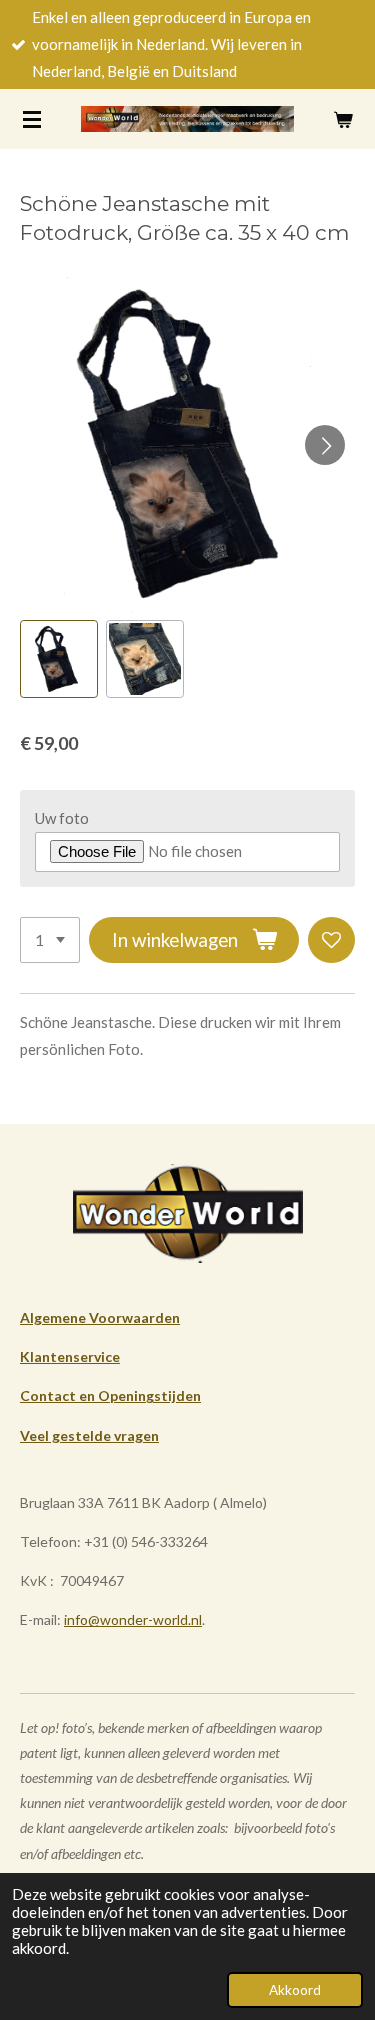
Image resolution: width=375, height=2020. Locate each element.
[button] (59, 659)
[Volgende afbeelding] (325, 445)
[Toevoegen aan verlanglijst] (331, 940)
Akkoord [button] (295, 1990)
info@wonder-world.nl (133, 1619)
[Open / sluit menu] (32, 119)
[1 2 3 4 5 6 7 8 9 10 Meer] (50, 940)
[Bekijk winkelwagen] (343, 119)
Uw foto (62, 818)
